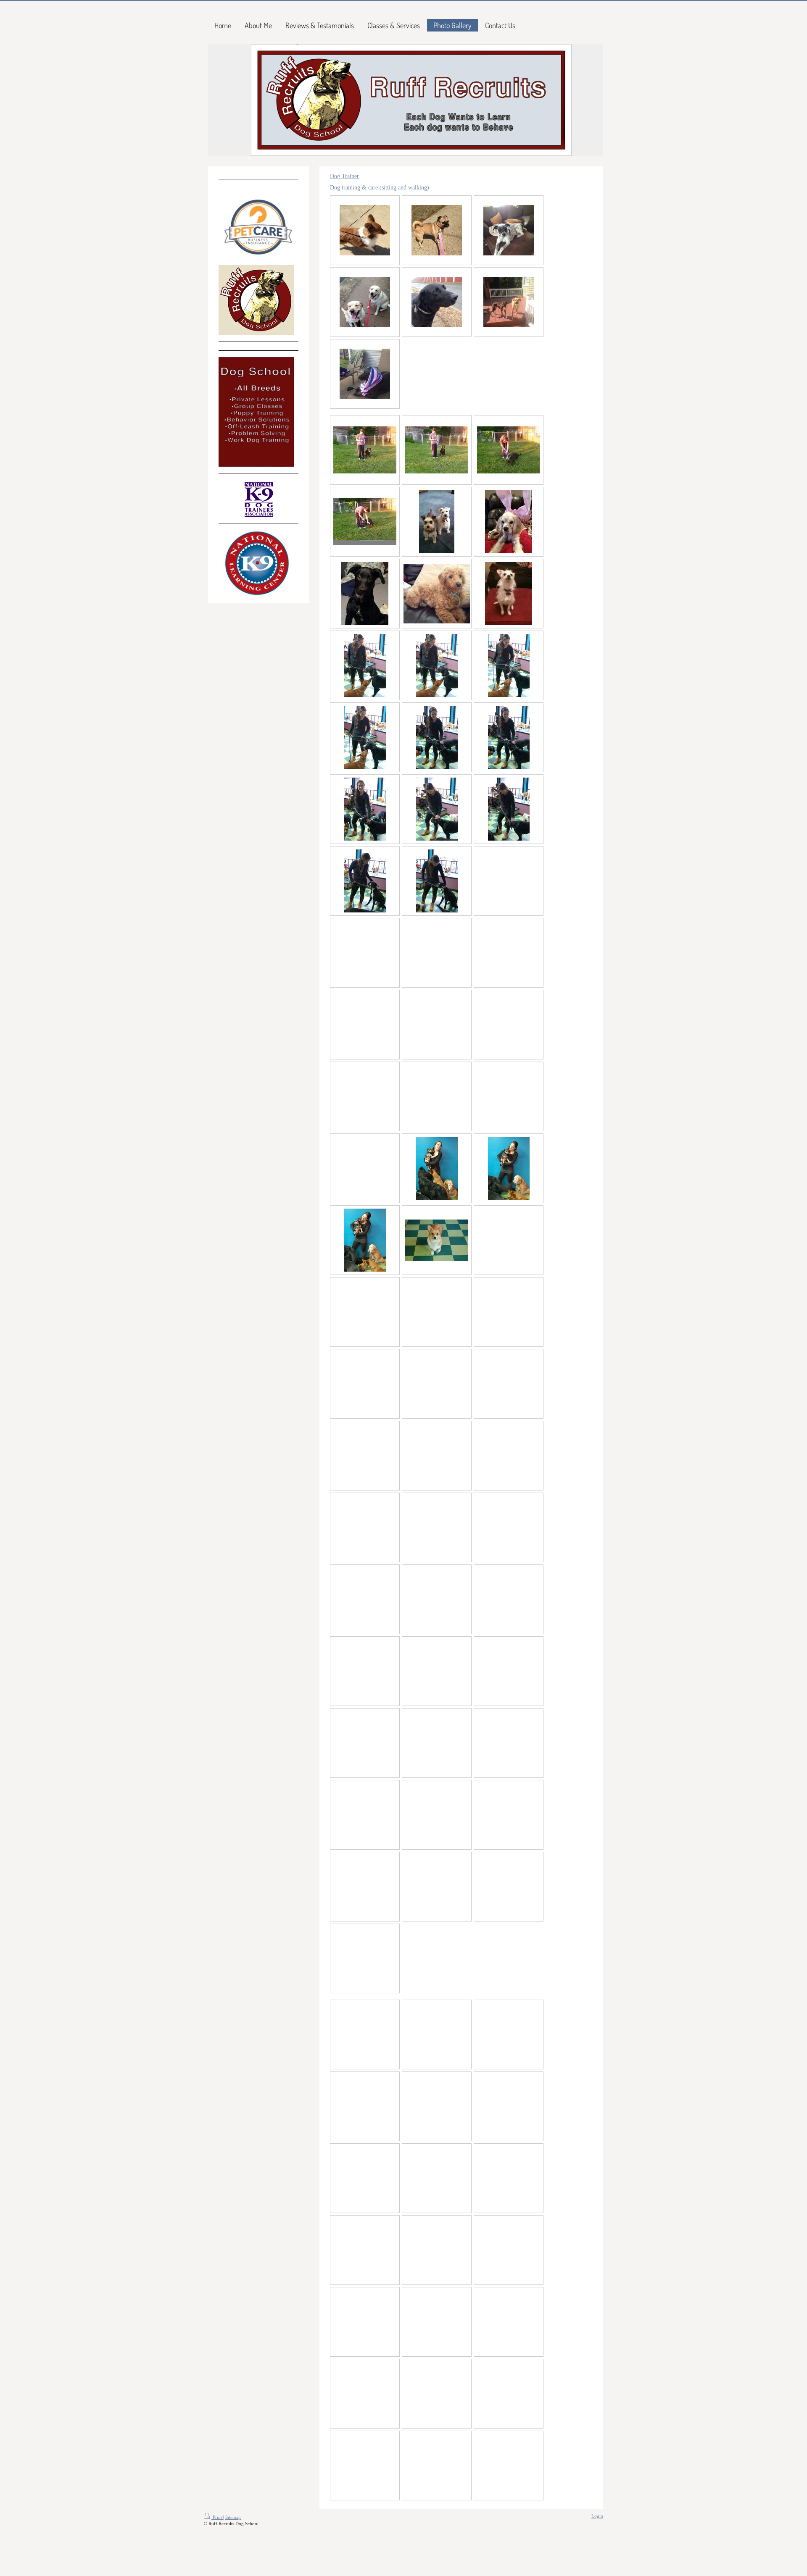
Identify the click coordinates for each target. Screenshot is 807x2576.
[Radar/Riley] (437, 522)
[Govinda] (509, 594)
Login (597, 2516)
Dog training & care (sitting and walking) (380, 187)
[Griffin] (437, 593)
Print (217, 2517)
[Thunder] (365, 594)
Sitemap (233, 2517)
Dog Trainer (344, 176)
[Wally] (509, 522)
